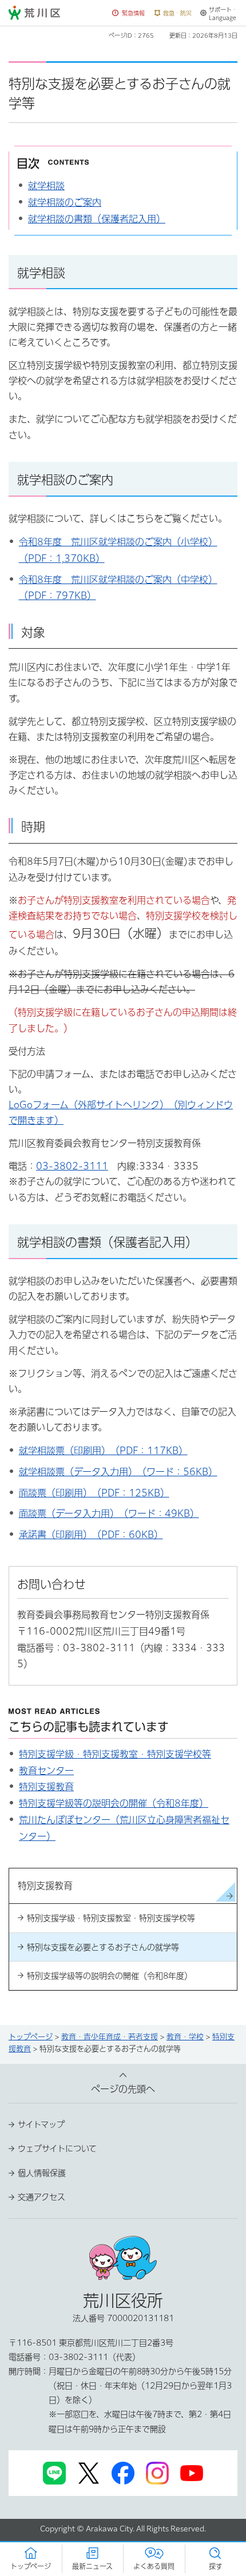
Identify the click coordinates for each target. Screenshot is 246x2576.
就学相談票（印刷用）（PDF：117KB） (103, 1451)
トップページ (31, 2037)
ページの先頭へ (123, 2089)
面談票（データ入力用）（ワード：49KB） (109, 1513)
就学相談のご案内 (65, 202)
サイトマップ (41, 2124)
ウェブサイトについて (57, 2148)
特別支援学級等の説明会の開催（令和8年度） (114, 1803)
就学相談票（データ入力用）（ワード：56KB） (118, 1472)
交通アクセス (41, 2197)
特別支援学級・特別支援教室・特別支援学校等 (115, 1754)
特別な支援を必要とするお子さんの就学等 (103, 1947)
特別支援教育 (46, 1787)
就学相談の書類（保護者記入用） (97, 219)
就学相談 (46, 186)
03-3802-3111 (72, 1166)
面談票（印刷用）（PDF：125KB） (94, 1493)
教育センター (46, 1771)
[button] (129, 13)
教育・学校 (185, 2037)
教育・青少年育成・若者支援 (110, 2037)
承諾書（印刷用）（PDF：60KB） (91, 1535)
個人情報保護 (42, 2173)
